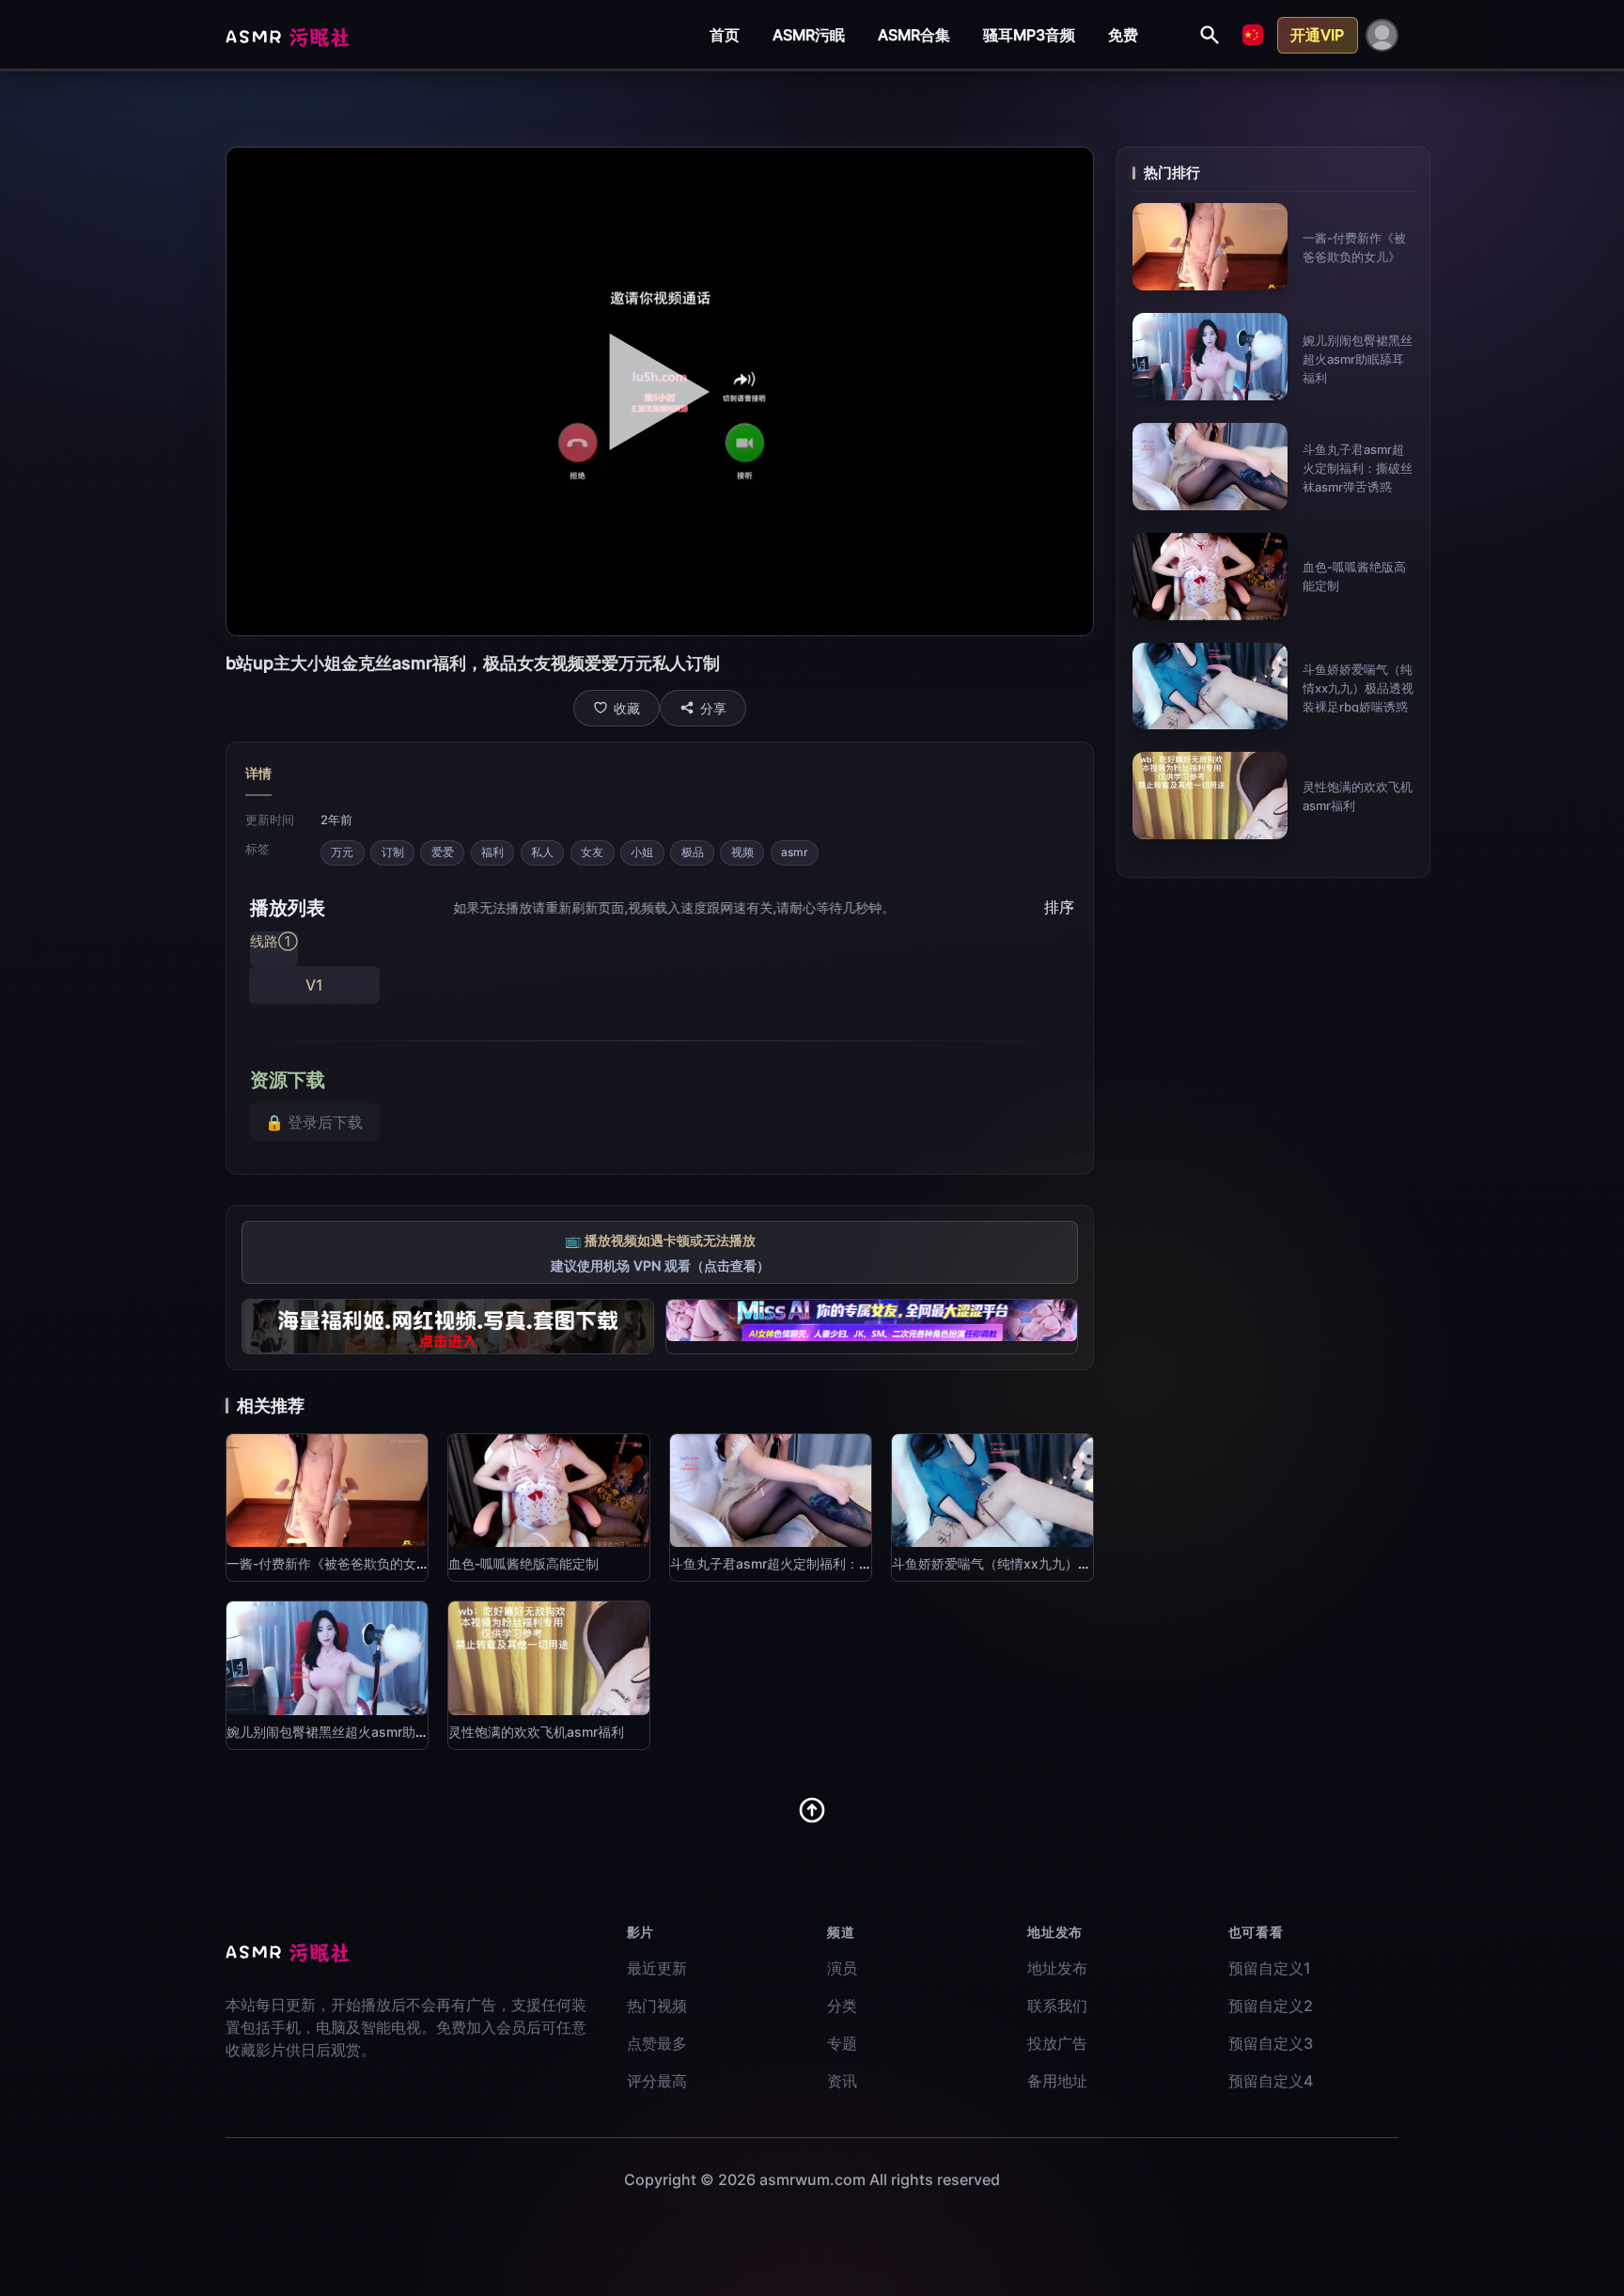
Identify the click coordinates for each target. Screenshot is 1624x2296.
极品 (693, 852)
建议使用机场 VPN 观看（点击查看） (660, 1265)
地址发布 (1057, 1968)
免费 (1123, 35)
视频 (742, 852)
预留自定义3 (1271, 2043)
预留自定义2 (1271, 2006)
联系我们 (1057, 2006)
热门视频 (657, 2006)
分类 (842, 2006)
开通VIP (1317, 35)
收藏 (627, 708)
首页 (725, 35)
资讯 (842, 2081)
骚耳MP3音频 (1029, 35)
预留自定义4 (1271, 2081)
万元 (342, 852)
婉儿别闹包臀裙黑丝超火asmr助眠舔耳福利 (1358, 359)
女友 (592, 852)
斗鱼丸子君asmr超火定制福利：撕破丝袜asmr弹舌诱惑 (1358, 468)
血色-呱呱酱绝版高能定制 (523, 1563)
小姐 (642, 852)
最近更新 (657, 1968)
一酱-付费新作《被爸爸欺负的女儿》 (335, 1563)
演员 (842, 1968)
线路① (274, 941)
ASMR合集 (914, 35)
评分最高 (657, 2081)
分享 (713, 708)
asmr (795, 852)
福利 (492, 852)
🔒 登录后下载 (314, 1122)
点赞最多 (657, 2043)
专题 (842, 2043)
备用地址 (1057, 2081)
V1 (314, 985)
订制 (393, 852)
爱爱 (443, 852)
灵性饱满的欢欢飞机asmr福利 (536, 1732)
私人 (542, 852)
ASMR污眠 (809, 35)
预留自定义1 (1270, 1968)
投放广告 (1057, 2043)
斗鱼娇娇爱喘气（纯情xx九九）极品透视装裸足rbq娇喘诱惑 (1358, 688)
